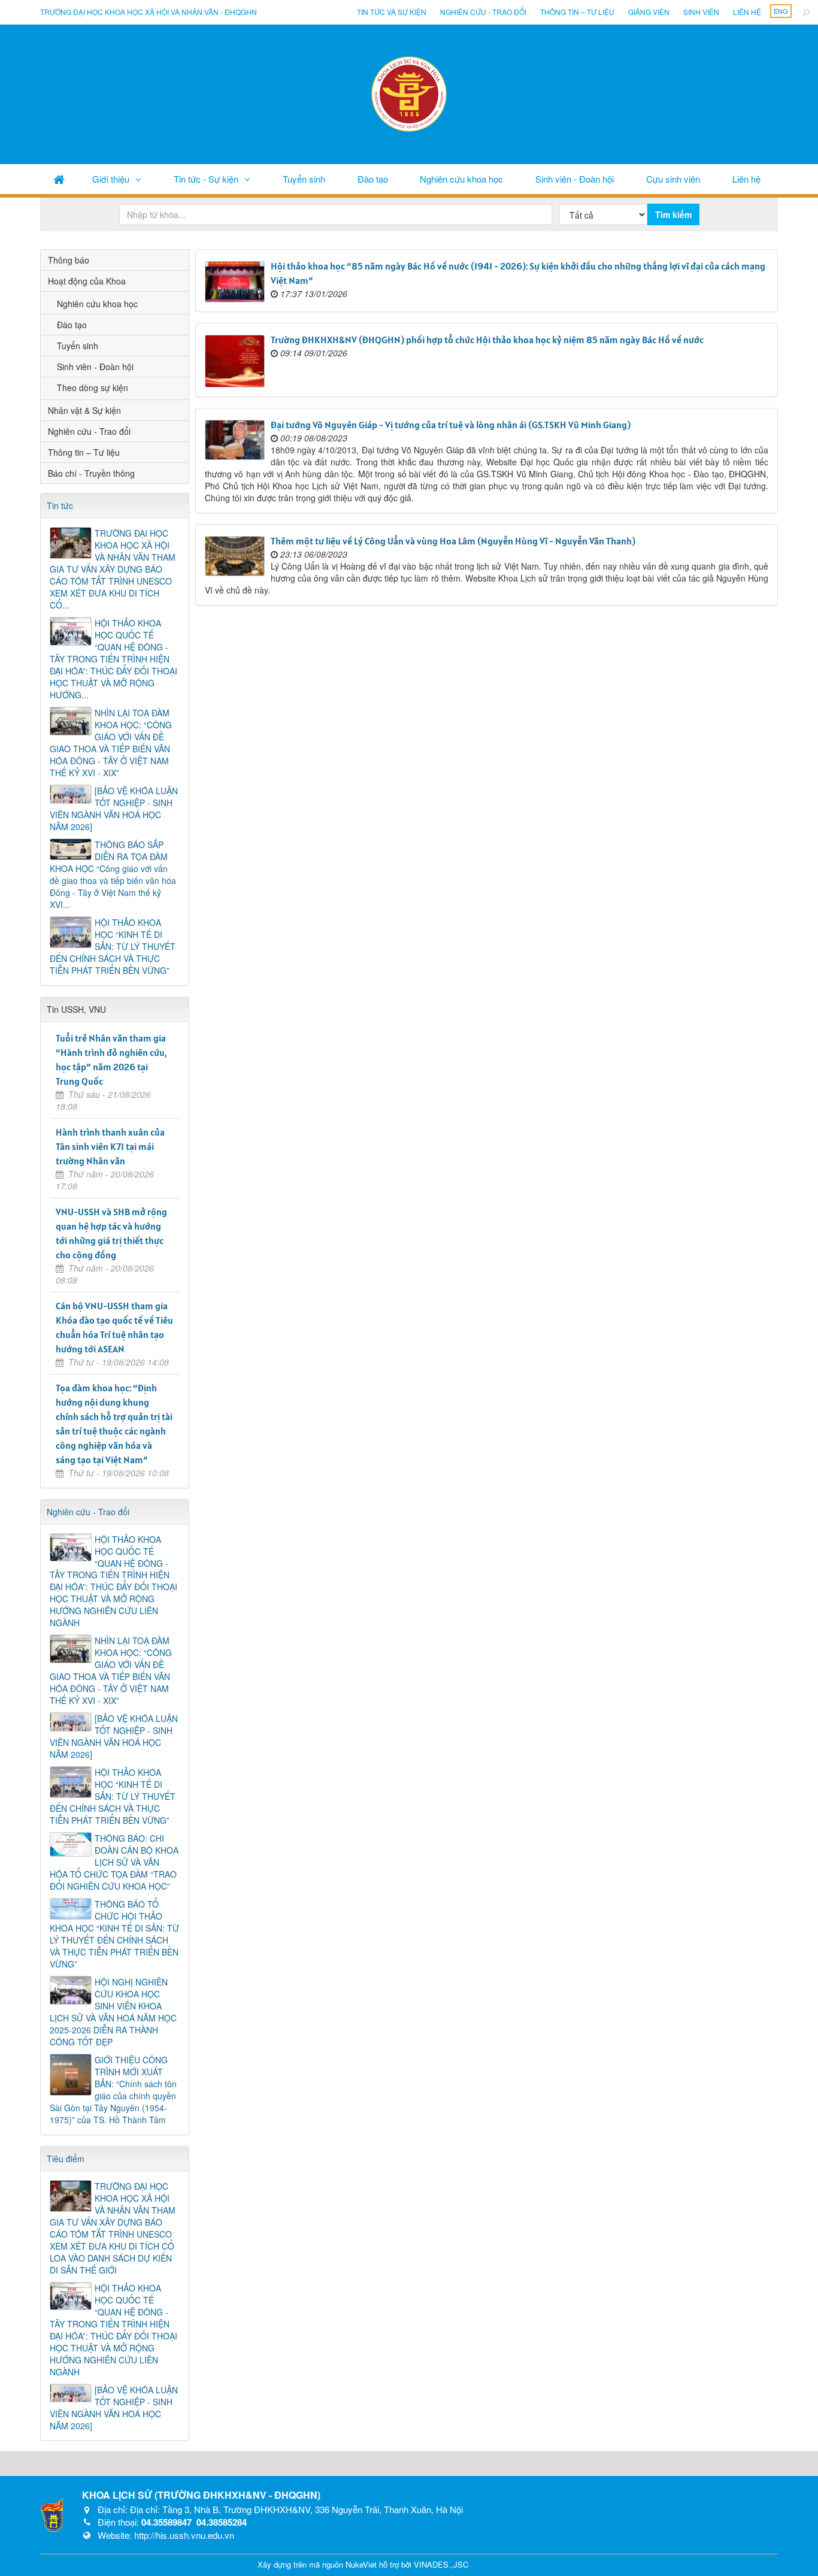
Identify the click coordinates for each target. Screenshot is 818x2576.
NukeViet (361, 2564)
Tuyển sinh (304, 179)
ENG (781, 11)
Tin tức (60, 505)
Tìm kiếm (673, 214)
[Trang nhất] (59, 179)
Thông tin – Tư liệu (577, 12)
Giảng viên (649, 12)
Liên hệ (747, 12)
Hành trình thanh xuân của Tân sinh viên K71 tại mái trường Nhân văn (110, 1146)
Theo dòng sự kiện (93, 388)
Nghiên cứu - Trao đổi (483, 12)
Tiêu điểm (66, 2159)
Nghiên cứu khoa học (461, 179)
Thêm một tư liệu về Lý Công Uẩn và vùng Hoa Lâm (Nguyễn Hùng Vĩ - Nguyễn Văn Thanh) (453, 541)
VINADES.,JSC (441, 2564)
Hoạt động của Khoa (87, 281)
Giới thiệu (111, 179)
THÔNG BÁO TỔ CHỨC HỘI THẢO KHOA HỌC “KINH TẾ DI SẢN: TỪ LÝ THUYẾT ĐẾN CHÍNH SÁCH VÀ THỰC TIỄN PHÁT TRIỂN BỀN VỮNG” (114, 1934)
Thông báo (69, 260)
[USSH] (52, 2514)
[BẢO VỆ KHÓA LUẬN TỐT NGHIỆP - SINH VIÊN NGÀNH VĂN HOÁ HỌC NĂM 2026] (114, 809)
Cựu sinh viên (673, 179)
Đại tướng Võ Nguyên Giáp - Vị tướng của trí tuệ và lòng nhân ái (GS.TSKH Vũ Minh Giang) (451, 425)
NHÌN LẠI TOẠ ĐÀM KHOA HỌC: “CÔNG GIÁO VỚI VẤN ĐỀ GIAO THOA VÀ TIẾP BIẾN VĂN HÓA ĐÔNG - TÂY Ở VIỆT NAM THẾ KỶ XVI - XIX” (111, 743)
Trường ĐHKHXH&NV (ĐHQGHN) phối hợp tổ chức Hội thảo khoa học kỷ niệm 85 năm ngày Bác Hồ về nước (487, 340)
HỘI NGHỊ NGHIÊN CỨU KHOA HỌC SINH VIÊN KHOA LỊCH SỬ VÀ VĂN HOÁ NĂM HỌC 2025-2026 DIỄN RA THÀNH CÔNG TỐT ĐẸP (113, 2012)
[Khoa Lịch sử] (409, 93)
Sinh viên (701, 12)
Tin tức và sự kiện (392, 12)
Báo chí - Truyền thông (91, 473)
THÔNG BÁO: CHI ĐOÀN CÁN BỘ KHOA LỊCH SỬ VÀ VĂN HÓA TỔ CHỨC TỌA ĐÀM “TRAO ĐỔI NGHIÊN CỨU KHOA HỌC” (114, 1862)
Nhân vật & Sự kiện (84, 410)
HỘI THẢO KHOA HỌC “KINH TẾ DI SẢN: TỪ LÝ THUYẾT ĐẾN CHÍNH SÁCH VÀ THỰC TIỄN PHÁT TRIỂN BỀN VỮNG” (113, 946)
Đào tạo (373, 179)
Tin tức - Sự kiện (206, 179)
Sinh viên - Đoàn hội (575, 179)
